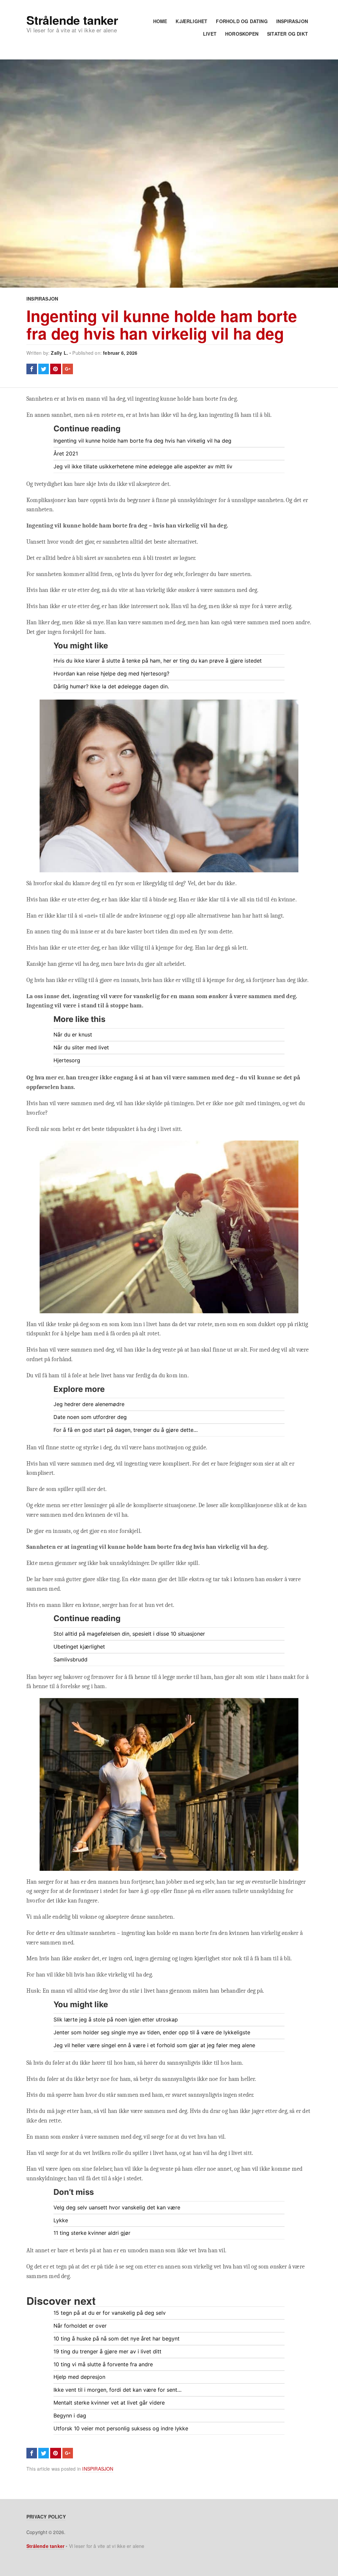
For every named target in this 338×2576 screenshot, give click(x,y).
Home (160, 21)
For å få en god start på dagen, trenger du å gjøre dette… (126, 1430)
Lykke (61, 2220)
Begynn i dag (70, 2415)
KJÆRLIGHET (191, 21)
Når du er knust (73, 1034)
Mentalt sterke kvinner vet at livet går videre (109, 2403)
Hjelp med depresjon (79, 2377)
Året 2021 (66, 454)
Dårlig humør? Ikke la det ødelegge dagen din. (111, 686)
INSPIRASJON (292, 21)
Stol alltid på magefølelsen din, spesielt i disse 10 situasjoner (129, 1634)
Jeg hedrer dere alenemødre (89, 1404)
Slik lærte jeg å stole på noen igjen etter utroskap (116, 2019)
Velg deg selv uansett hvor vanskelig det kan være (117, 2207)
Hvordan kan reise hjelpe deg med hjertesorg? (111, 673)
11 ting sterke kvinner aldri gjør (92, 2233)
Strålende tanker (72, 20)
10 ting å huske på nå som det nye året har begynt (117, 2339)
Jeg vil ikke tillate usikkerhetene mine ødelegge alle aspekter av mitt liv (143, 466)
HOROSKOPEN (242, 34)
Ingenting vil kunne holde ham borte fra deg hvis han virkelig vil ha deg (162, 324)
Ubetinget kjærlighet (79, 1647)
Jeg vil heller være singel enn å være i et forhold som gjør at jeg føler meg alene (154, 2045)
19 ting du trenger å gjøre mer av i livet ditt (107, 2351)
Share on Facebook (32, 369)
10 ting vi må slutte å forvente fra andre (103, 2364)
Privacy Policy (46, 2517)
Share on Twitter (44, 369)
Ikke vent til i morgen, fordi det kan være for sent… (118, 2390)
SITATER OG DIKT (287, 34)
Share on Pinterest (55, 369)
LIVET (210, 34)
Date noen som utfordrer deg (90, 1417)
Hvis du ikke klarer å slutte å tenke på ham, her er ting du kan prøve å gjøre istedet (158, 661)
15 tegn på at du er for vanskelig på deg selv (110, 2313)
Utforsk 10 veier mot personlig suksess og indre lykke (121, 2428)
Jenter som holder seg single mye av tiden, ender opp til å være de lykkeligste (152, 2032)
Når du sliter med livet (81, 1047)
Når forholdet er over (80, 2326)
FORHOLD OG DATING (242, 21)
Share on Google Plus (68, 369)
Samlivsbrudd (70, 1659)
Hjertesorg (67, 1060)
